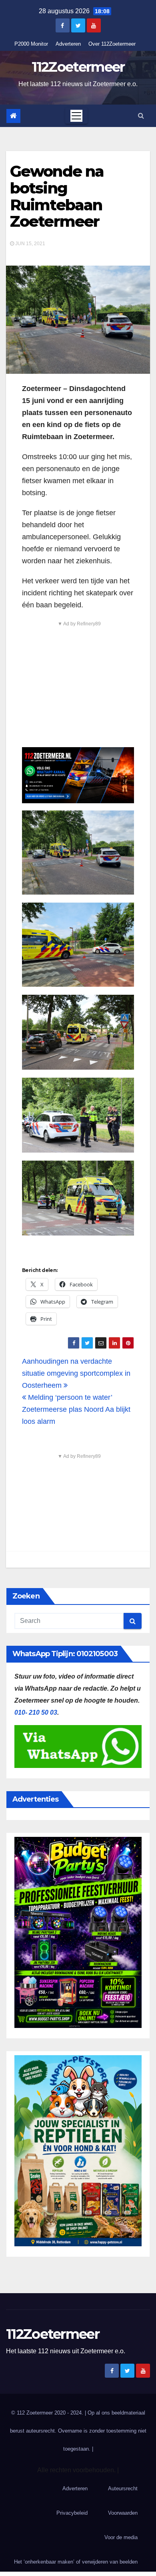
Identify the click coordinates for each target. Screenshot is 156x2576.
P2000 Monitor (31, 44)
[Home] (13, 116)
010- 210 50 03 (36, 1712)
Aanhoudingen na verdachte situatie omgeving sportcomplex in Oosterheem (76, 1373)
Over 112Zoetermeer (112, 44)
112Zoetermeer (78, 67)
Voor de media (121, 2537)
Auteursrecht (123, 2488)
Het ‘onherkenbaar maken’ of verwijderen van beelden (76, 2562)
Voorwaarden (123, 2513)
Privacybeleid (72, 2513)
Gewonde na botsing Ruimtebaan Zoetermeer (57, 196)
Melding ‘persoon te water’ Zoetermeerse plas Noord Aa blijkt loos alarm (76, 1409)
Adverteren (68, 44)
